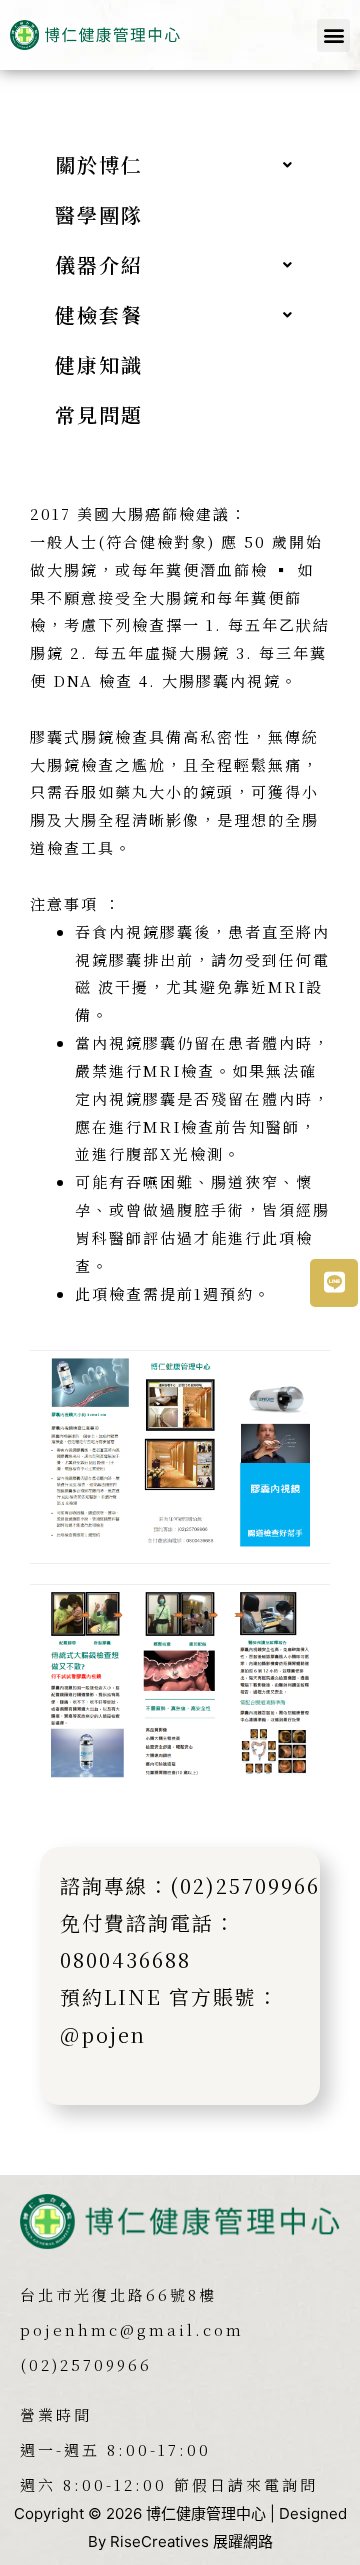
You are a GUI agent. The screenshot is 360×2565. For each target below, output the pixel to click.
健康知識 (99, 364)
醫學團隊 (99, 214)
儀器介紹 (99, 264)
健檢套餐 (99, 314)
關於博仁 (99, 164)
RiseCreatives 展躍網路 (191, 2541)
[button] (333, 35)
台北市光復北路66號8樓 (118, 2294)
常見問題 (99, 414)
